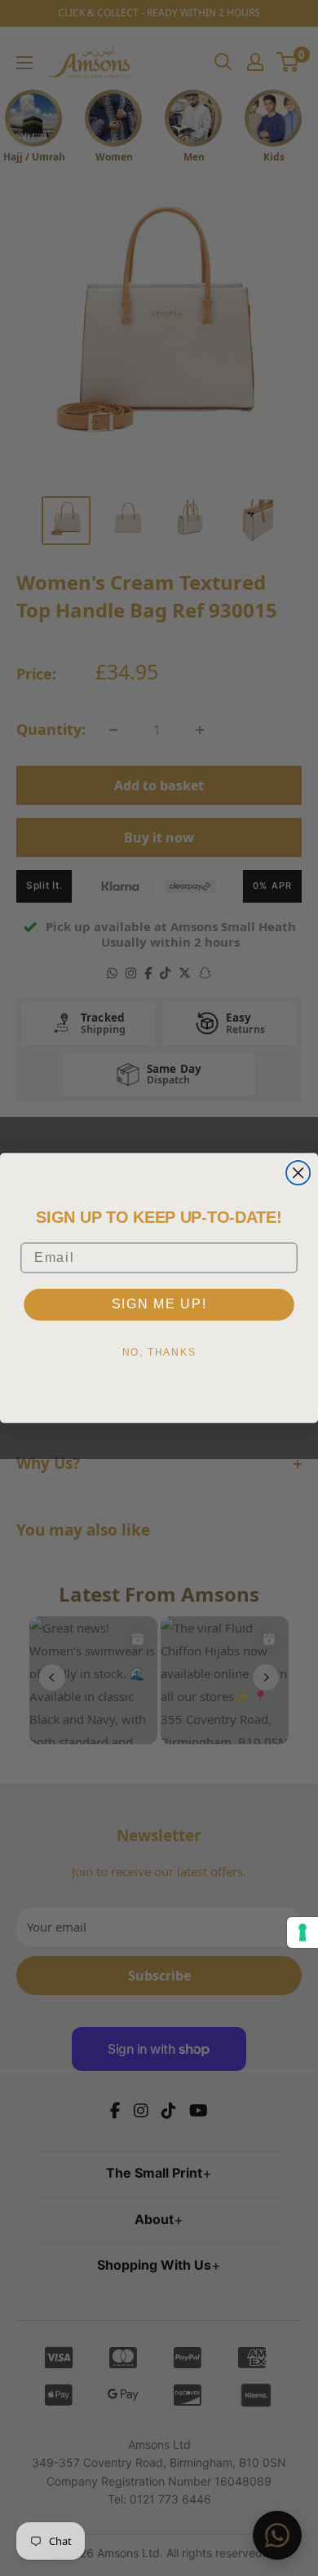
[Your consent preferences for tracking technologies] (303, 1932)
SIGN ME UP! (159, 1304)
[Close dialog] (298, 1173)
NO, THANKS (159, 1352)
